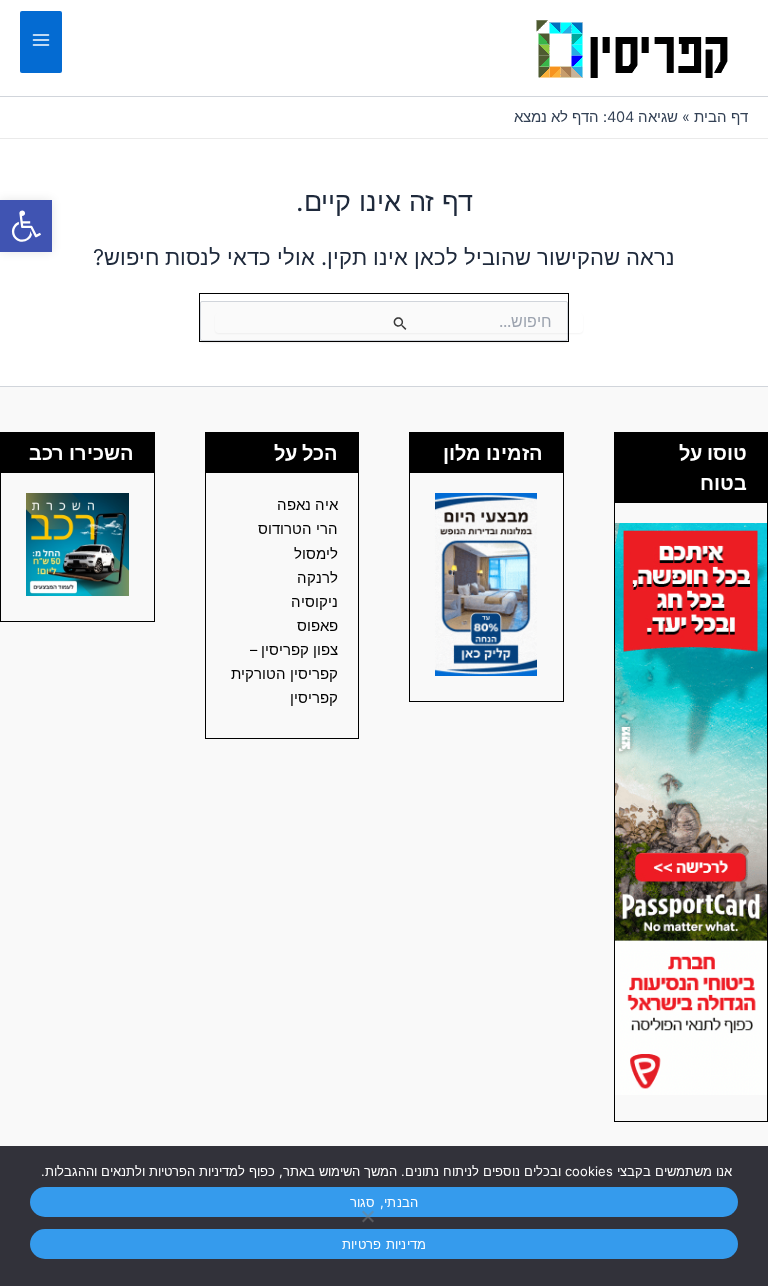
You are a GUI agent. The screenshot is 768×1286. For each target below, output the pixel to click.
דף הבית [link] (721, 117)
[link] (26, 226)
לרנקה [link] (317, 578)
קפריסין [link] (314, 698)
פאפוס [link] (317, 626)
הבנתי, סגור (384, 1202)
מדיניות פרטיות (384, 1244)
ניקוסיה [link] (314, 602)
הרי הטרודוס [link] (298, 529)
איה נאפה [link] (307, 505)
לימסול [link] (316, 554)
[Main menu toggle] (41, 42)
